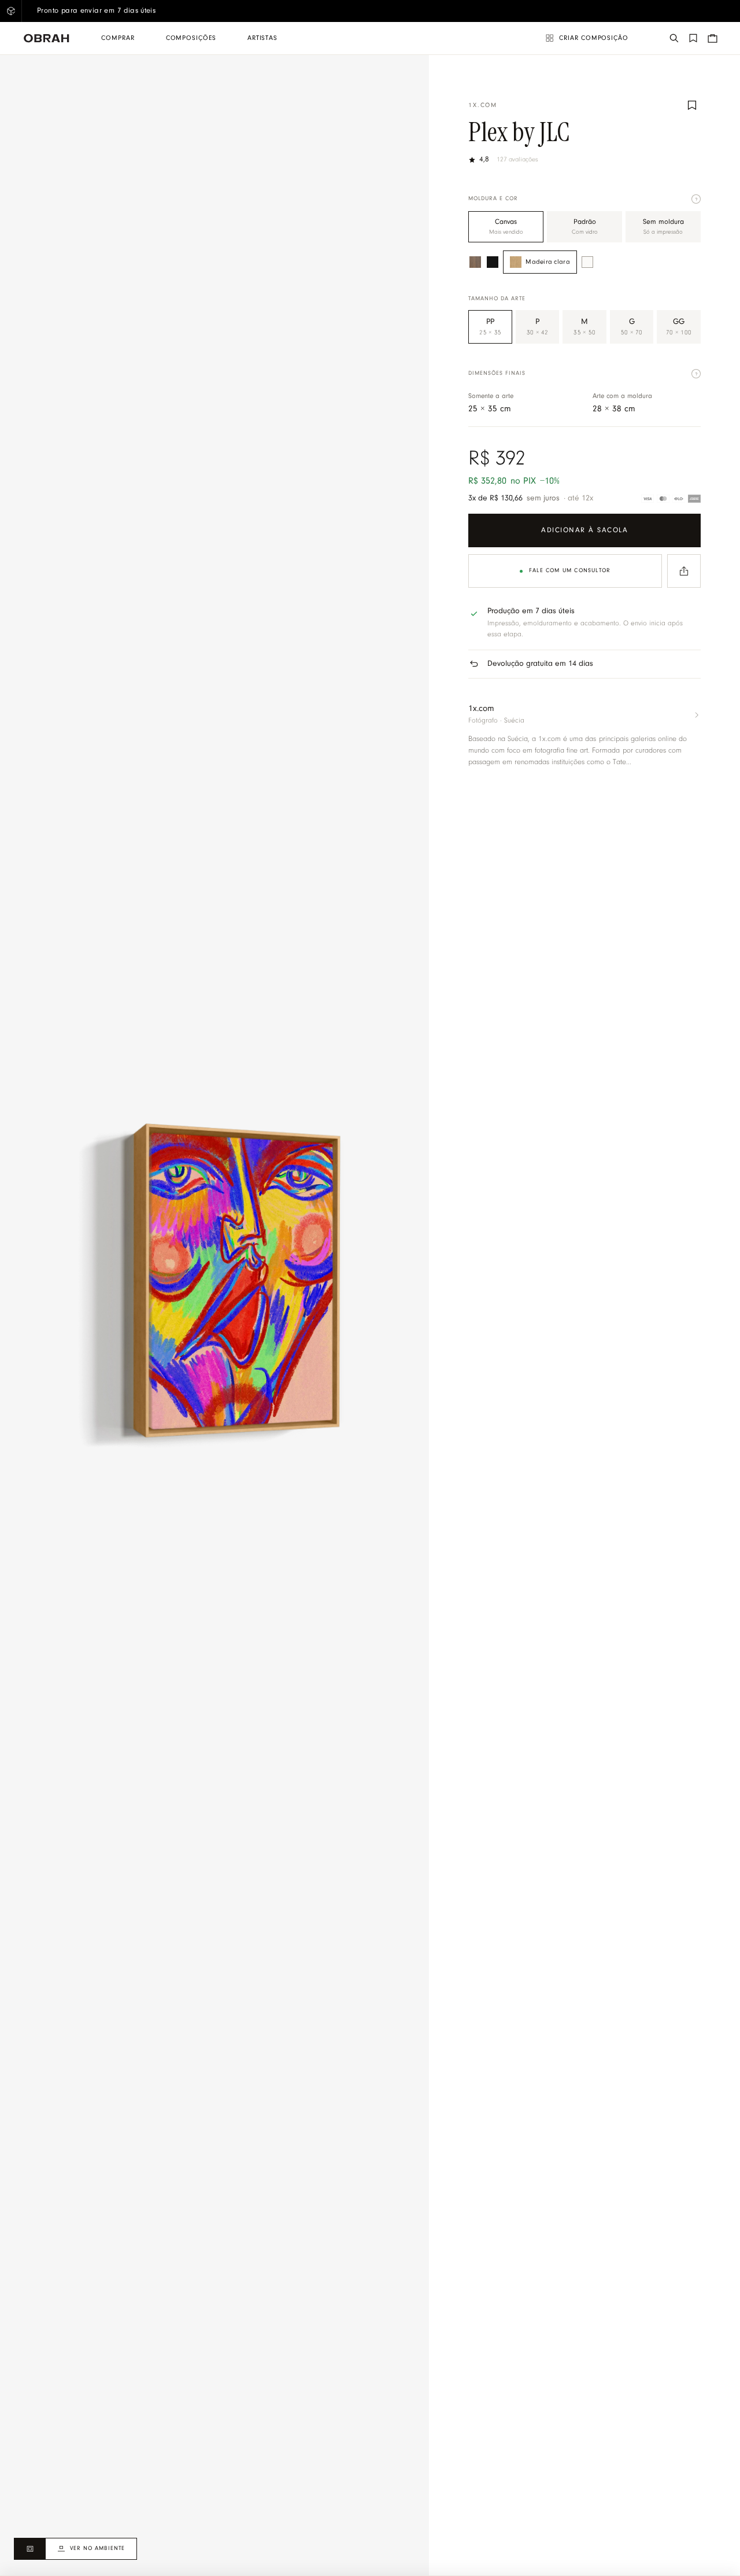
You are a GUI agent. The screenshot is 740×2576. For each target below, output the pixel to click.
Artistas (262, 38)
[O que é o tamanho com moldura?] (696, 374)
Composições (191, 38)
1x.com (483, 106)
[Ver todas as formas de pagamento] (671, 499)
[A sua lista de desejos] (693, 38)
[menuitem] (118, 38)
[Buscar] (674, 38)
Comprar (118, 38)
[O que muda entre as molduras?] (696, 199)
